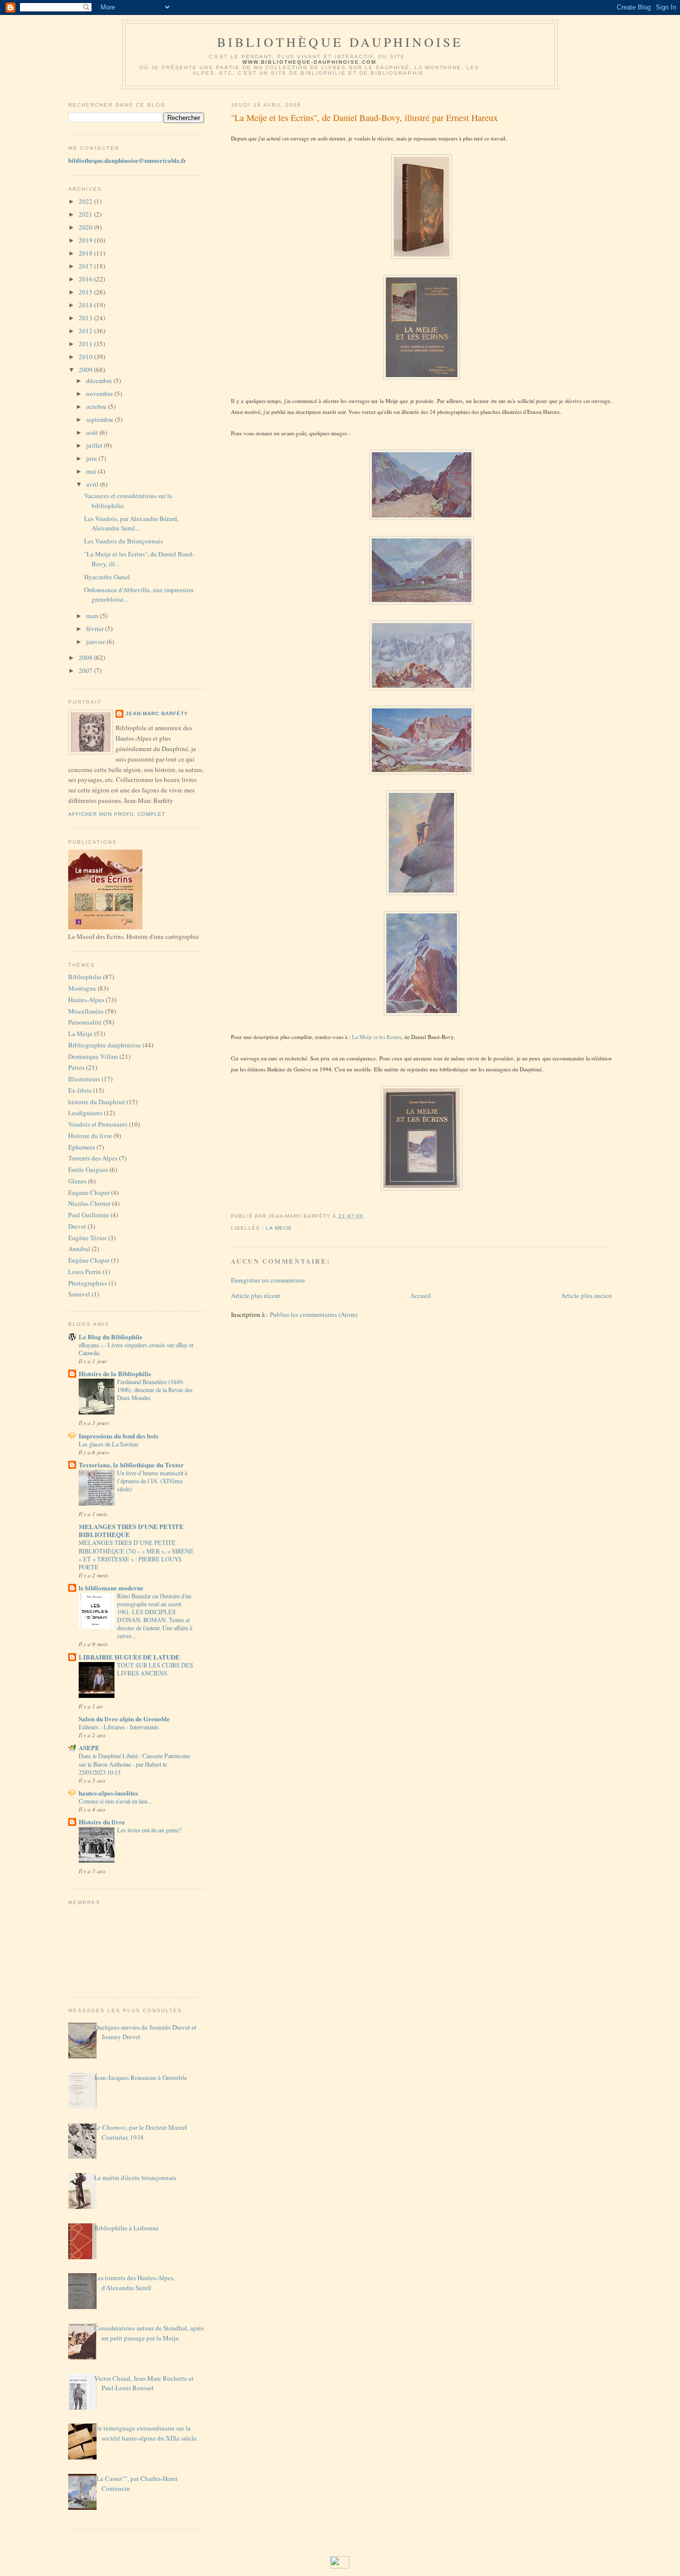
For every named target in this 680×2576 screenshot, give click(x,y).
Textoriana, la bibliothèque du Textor (131, 1465)
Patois (76, 1067)
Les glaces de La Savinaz (109, 1444)
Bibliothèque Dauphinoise (340, 42)
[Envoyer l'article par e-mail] (366, 1216)
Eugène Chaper (89, 1260)
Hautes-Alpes (86, 1000)
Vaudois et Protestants (98, 1124)
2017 (86, 266)
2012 (86, 331)
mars (93, 616)
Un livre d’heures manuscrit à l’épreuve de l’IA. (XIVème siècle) (152, 1481)
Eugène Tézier (87, 1238)
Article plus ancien (586, 1295)
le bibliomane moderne (111, 1588)
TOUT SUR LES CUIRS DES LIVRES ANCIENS (155, 1669)
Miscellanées (86, 1011)
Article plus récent (256, 1295)
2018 (86, 253)
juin (92, 458)
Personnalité (85, 1022)
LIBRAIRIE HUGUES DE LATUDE (129, 1657)
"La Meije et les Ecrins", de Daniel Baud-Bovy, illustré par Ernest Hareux (364, 118)
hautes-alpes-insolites (108, 1793)
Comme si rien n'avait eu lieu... (115, 1801)
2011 (86, 344)
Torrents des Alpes (93, 1158)
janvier (96, 642)
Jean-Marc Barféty (157, 713)
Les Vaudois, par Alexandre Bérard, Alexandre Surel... (131, 523)
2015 (86, 292)
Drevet (77, 1226)
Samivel (79, 1294)
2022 (86, 201)
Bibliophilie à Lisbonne (126, 2228)
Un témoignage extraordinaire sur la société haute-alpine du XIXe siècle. (146, 2433)
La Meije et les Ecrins (377, 1037)
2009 (86, 370)
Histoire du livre (90, 1136)
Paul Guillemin (89, 1215)
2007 (86, 670)
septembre (101, 419)
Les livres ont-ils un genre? (149, 1830)
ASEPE (89, 1747)
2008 (86, 657)
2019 (86, 240)
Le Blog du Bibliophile (111, 1337)
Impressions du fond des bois (118, 1436)
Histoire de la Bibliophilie (115, 1373)
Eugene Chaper (89, 1192)
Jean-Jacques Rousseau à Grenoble (141, 2077)
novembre (100, 393)
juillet (95, 445)
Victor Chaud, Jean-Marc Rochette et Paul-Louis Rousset (144, 2383)
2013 (86, 318)
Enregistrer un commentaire (268, 1280)
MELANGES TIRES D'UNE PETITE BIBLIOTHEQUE (131, 1530)
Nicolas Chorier (89, 1203)
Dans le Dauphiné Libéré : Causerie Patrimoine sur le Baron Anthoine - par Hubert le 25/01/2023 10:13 (134, 1764)
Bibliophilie (85, 977)
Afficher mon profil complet (117, 814)
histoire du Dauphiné (97, 1102)
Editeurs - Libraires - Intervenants (119, 1727)
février (96, 629)
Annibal (79, 1249)
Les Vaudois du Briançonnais (123, 541)
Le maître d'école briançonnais (135, 2178)
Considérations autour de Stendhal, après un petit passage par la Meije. (149, 2333)
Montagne (82, 988)
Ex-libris (80, 1090)
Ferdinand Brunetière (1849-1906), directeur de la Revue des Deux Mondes (155, 1390)
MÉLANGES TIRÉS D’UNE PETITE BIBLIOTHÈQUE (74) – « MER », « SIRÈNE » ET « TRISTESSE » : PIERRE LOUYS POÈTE (136, 1554)
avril (93, 484)
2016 (86, 279)
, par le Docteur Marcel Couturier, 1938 (141, 2132)
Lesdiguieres (85, 1113)
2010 (86, 357)
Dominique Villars (93, 1056)
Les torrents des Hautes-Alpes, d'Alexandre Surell (134, 2283)
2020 (86, 227)
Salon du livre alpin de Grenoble (124, 1719)
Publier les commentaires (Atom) (314, 1314)
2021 (86, 214)
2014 (86, 305)
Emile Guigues (88, 1169)
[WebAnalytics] (340, 2566)
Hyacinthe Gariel (107, 577)
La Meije (80, 1033)
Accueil (421, 1295)
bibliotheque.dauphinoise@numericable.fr (127, 160)
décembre (100, 381)
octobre (97, 406)
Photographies (88, 1283)
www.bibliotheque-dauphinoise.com (309, 62)
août (93, 432)
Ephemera (82, 1147)
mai (92, 471)
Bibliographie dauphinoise (105, 1045)
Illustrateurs (84, 1079)
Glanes (77, 1181)
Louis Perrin (85, 1272)
